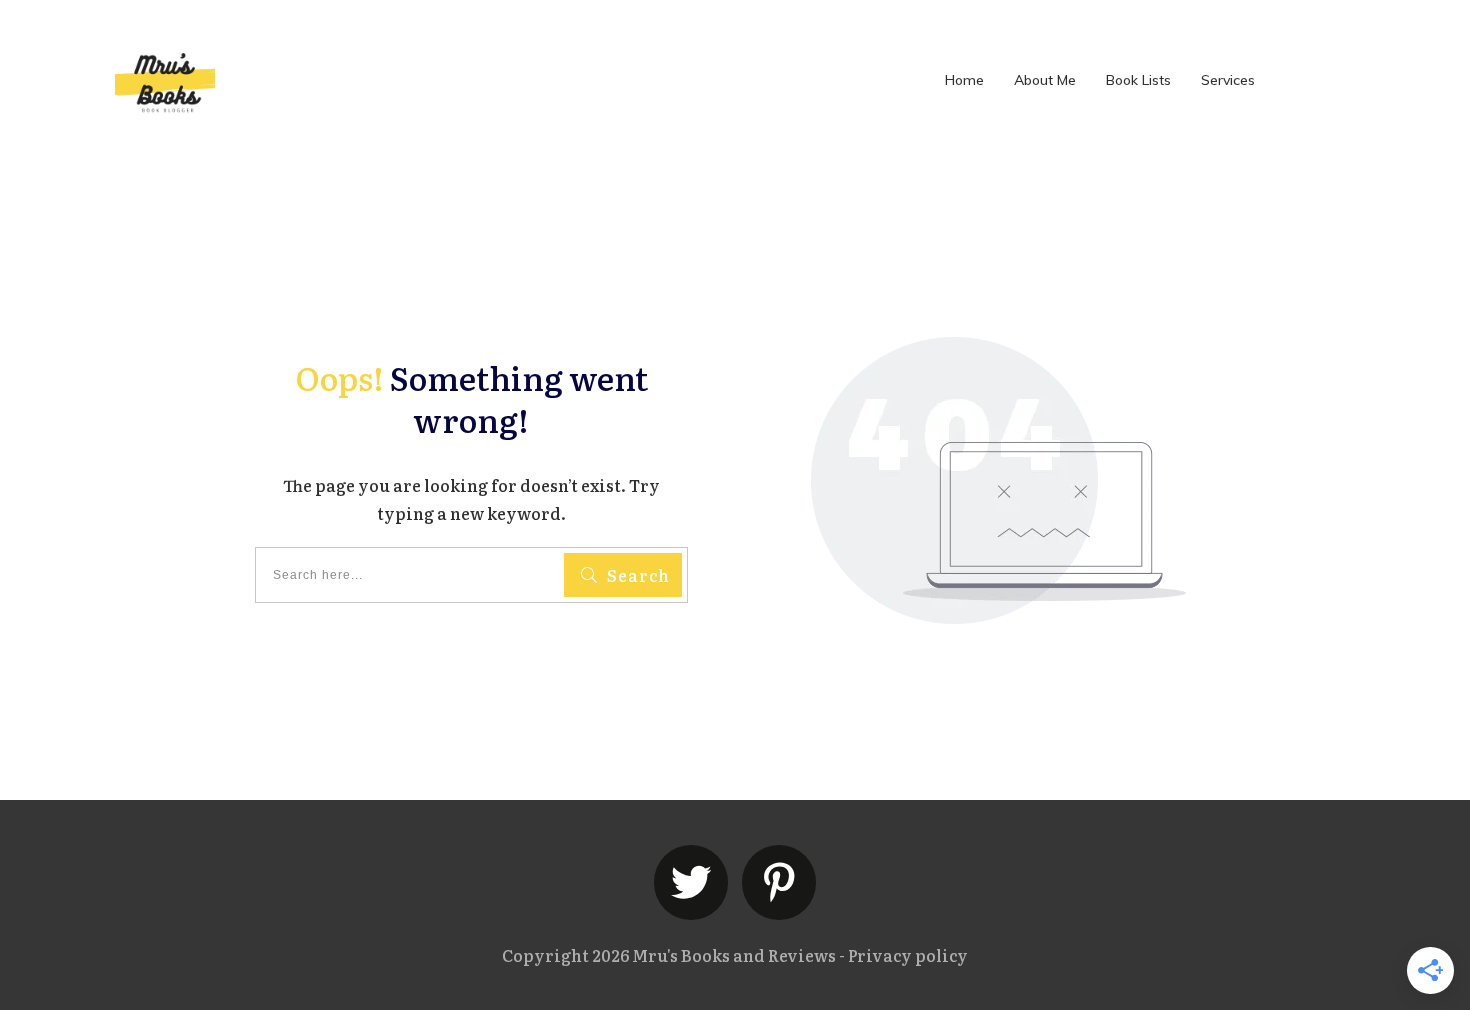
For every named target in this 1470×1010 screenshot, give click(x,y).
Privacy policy (908, 955)
